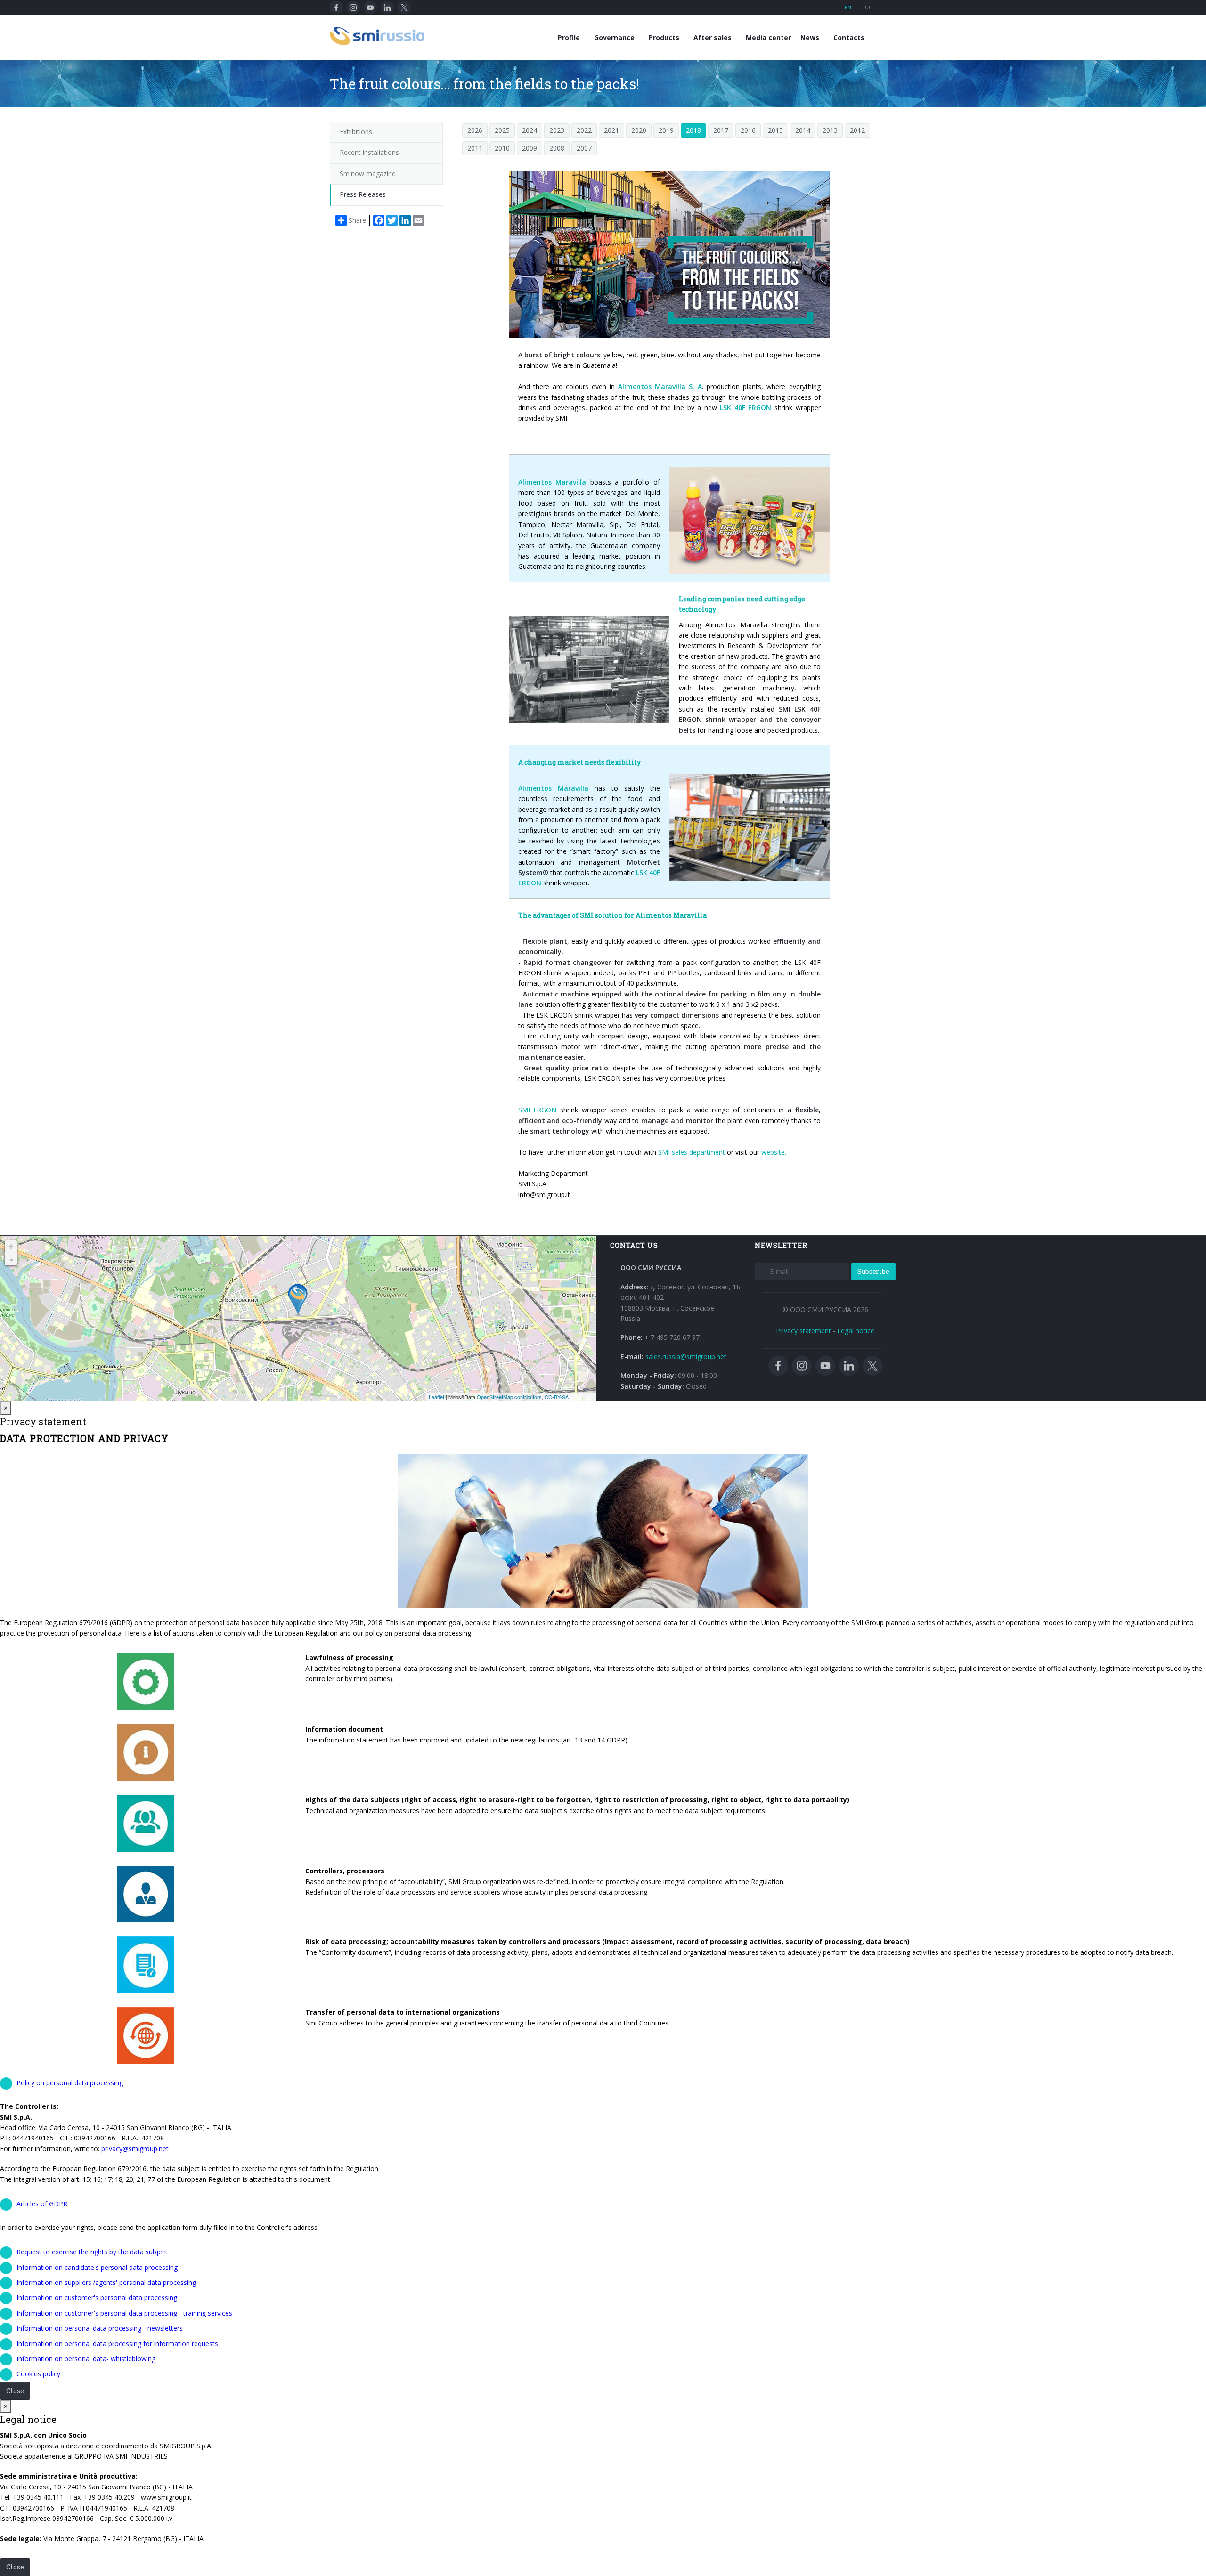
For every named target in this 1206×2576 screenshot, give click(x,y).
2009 (530, 148)
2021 (611, 130)
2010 (502, 148)
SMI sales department (691, 1152)
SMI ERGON (538, 1110)
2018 (693, 130)
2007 (584, 148)
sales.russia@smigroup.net (686, 1357)
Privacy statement (803, 1331)
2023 (557, 130)
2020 (639, 130)
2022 (584, 130)
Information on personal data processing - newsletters (100, 2328)
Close (15, 2391)
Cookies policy (38, 2374)
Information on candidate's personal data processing (97, 2267)
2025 (502, 130)
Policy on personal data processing (70, 2083)
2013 (830, 130)
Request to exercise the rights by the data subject (92, 2252)
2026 (475, 130)
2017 (721, 130)
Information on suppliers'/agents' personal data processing (106, 2282)
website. (773, 1152)
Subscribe (873, 1271)
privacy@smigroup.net (135, 2149)
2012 (857, 130)
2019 (666, 130)
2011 (475, 148)
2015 (775, 130)
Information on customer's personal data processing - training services (124, 2313)
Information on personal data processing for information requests (117, 2344)
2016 (748, 130)
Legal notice (856, 1331)
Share (357, 220)
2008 (557, 148)
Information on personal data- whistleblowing (86, 2359)
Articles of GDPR (42, 2204)
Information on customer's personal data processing (97, 2297)
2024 (530, 130)
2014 (803, 130)
